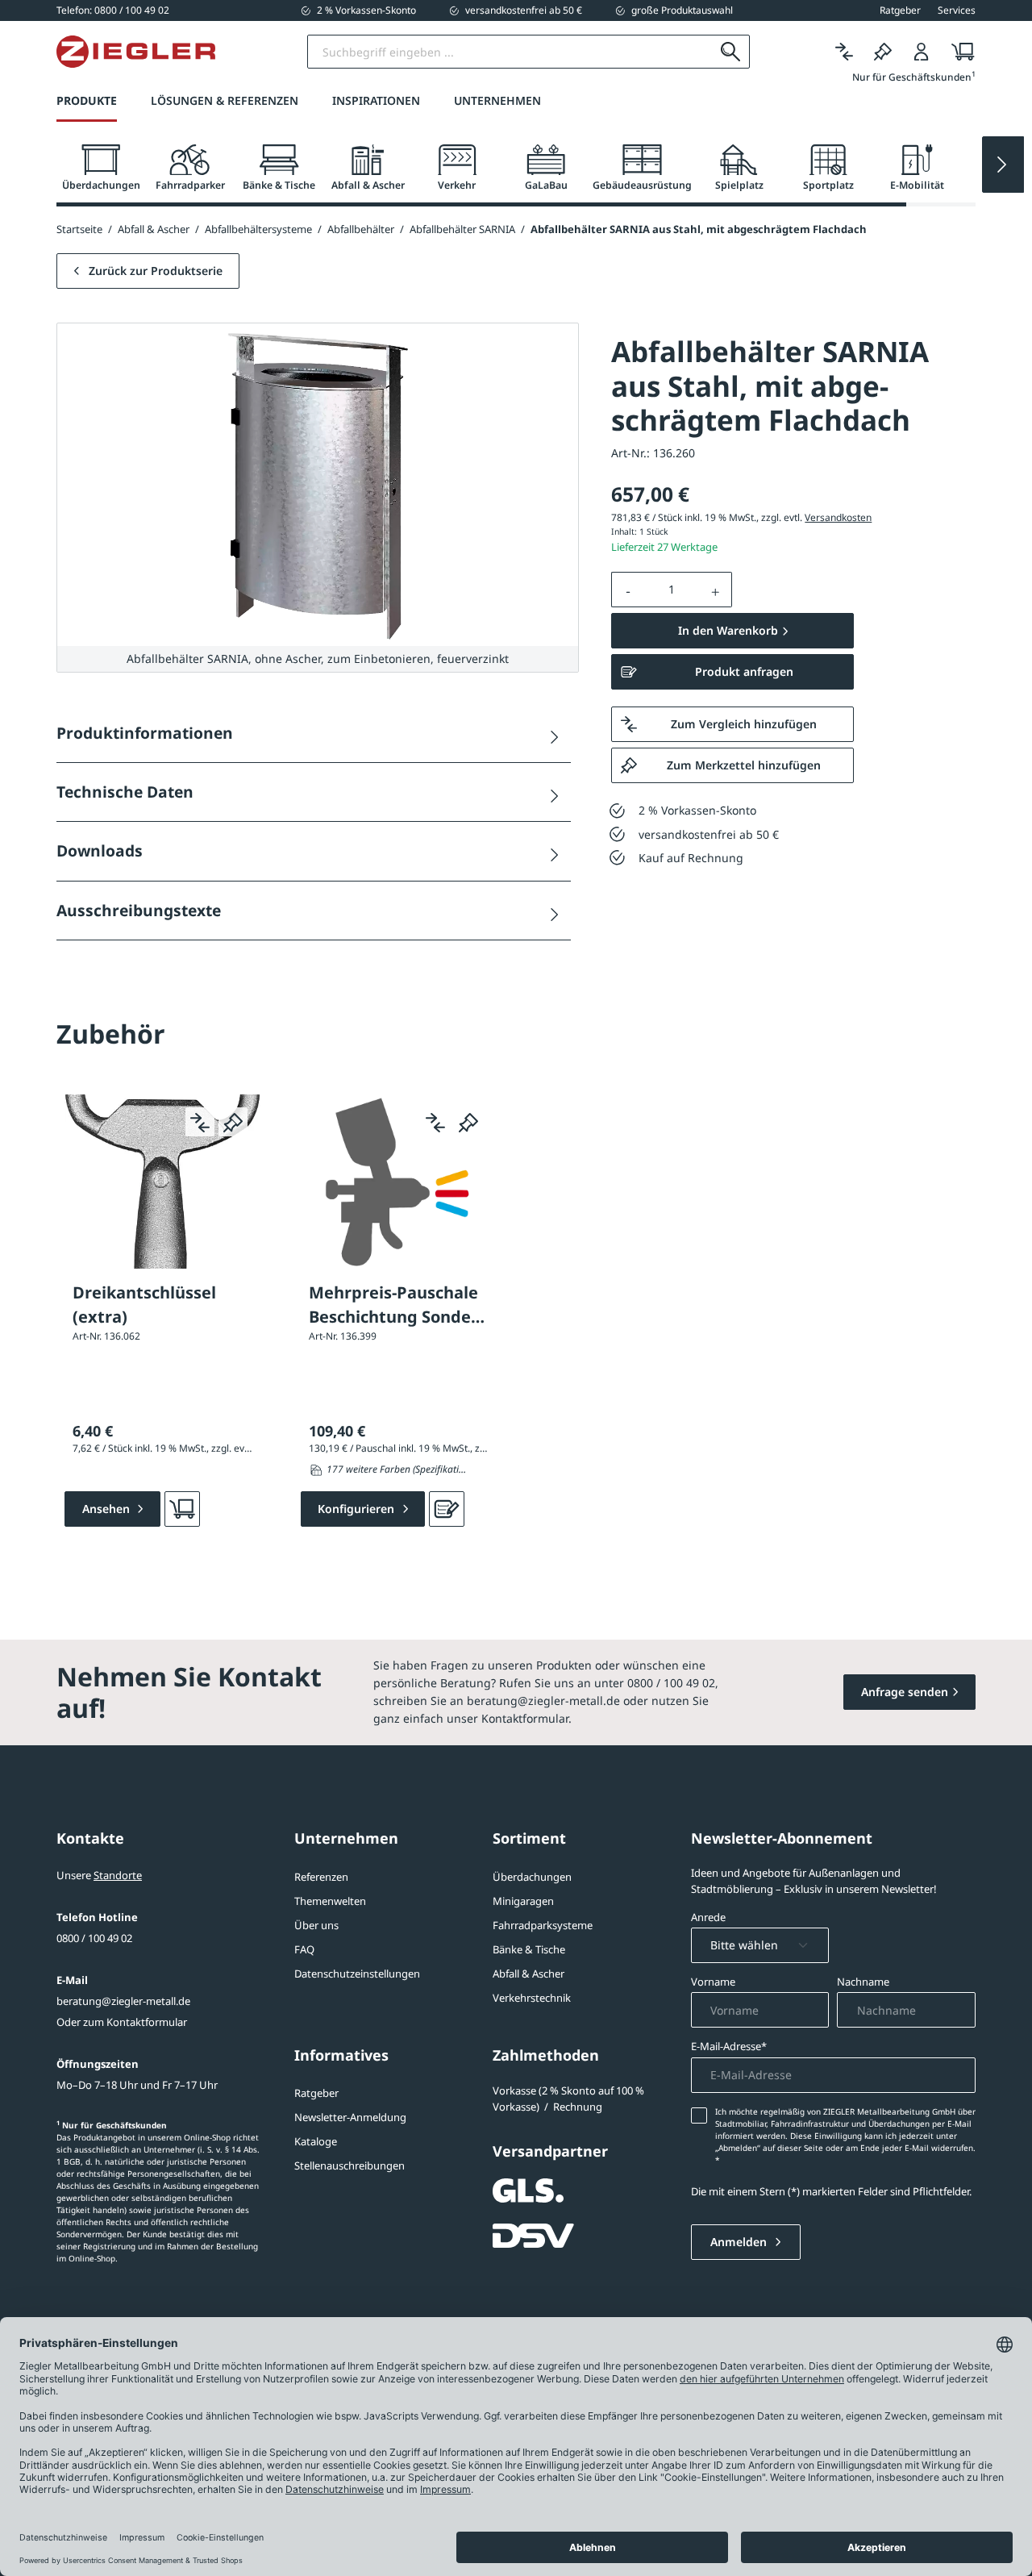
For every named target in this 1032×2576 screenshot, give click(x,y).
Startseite (79, 229)
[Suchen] (731, 52)
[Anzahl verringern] (628, 590)
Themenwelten (330, 1901)
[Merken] (883, 52)
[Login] (922, 52)
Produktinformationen (145, 733)
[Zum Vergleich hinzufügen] (200, 1122)
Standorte (118, 1875)
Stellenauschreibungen (350, 2165)
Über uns (316, 1925)
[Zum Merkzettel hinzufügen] (233, 1122)
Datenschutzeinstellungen (357, 1974)
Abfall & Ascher (528, 1974)
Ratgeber (316, 2093)
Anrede (708, 1917)
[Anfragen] (447, 1509)
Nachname (863, 1982)
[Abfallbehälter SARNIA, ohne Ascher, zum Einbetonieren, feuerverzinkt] (318, 485)
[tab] (101, 168)
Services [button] (957, 10)
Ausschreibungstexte (139, 910)
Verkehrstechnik (532, 1998)
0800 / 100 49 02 (94, 1938)
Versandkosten (838, 517)
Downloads (100, 850)
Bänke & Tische (529, 1949)
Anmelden (740, 2242)
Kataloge (316, 2141)
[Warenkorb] (958, 52)
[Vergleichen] (844, 52)
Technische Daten (125, 792)
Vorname (713, 1982)
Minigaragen (523, 1901)
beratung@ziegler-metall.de (123, 2001)
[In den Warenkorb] (182, 1509)
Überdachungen (532, 1877)
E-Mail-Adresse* (729, 2046)
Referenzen (321, 1877)
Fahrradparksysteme (543, 1925)
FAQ (304, 1949)
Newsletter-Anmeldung (350, 2117)
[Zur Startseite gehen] (136, 52)
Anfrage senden (905, 1692)
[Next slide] (1003, 165)
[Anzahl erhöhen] (716, 590)
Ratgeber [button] (900, 10)
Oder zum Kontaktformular (122, 2022)
